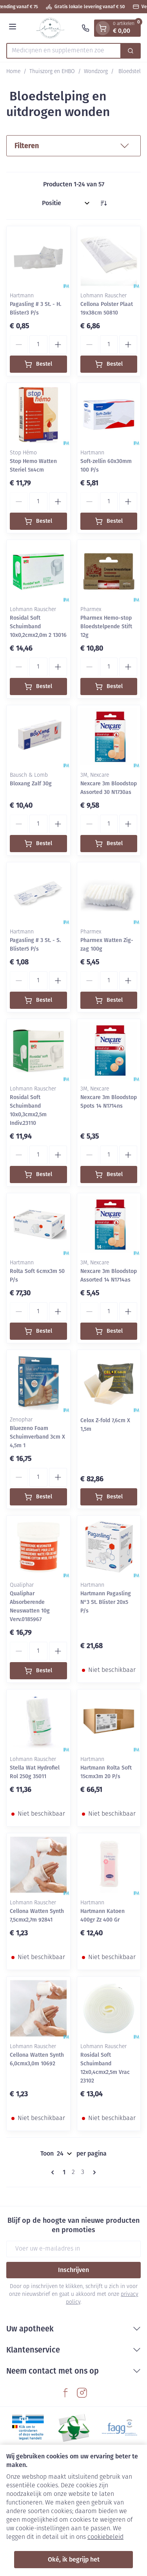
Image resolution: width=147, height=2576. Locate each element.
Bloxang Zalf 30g (31, 784)
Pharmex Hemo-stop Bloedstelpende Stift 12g (106, 627)
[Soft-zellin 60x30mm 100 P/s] (109, 415)
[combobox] (64, 51)
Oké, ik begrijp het (74, 2559)
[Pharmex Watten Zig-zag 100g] (109, 894)
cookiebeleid (105, 2537)
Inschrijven (73, 2270)
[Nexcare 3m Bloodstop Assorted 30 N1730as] (109, 737)
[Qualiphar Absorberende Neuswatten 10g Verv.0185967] (38, 1547)
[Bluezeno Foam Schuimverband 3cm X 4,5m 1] (38, 1382)
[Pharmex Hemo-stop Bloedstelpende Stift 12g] (109, 572)
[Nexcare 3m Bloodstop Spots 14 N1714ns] (109, 1051)
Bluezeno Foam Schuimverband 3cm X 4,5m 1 (37, 1437)
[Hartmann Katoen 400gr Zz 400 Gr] (109, 1865)
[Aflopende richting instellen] (103, 203)
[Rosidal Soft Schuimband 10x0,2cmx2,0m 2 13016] (38, 572)
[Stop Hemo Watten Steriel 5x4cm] (38, 415)
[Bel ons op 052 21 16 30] (85, 28)
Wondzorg (96, 72)
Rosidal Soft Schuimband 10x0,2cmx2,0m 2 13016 (38, 627)
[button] (73, 146)
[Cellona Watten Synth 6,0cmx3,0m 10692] (38, 2008)
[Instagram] (82, 2393)
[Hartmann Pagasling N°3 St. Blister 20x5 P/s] (109, 1547)
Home (13, 72)
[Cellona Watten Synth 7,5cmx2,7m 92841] (38, 1865)
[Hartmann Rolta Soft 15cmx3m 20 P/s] (109, 1721)
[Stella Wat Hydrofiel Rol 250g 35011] (38, 1721)
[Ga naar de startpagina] (50, 28)
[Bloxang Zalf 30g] (38, 737)
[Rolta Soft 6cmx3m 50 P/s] (38, 1225)
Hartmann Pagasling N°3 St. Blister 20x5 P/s (106, 1602)
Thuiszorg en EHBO (52, 72)
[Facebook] (65, 2393)
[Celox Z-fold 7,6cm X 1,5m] (109, 1382)
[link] (54, 2172)
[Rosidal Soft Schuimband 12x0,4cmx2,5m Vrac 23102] (109, 2008)
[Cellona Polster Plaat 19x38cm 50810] (109, 258)
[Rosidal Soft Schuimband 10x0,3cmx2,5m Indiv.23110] (38, 1051)
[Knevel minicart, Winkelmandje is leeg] (103, 28)
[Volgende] (93, 2172)
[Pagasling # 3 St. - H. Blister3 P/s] (38, 258)
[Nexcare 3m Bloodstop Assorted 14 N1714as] (109, 1225)
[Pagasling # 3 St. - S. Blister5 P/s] (38, 894)
